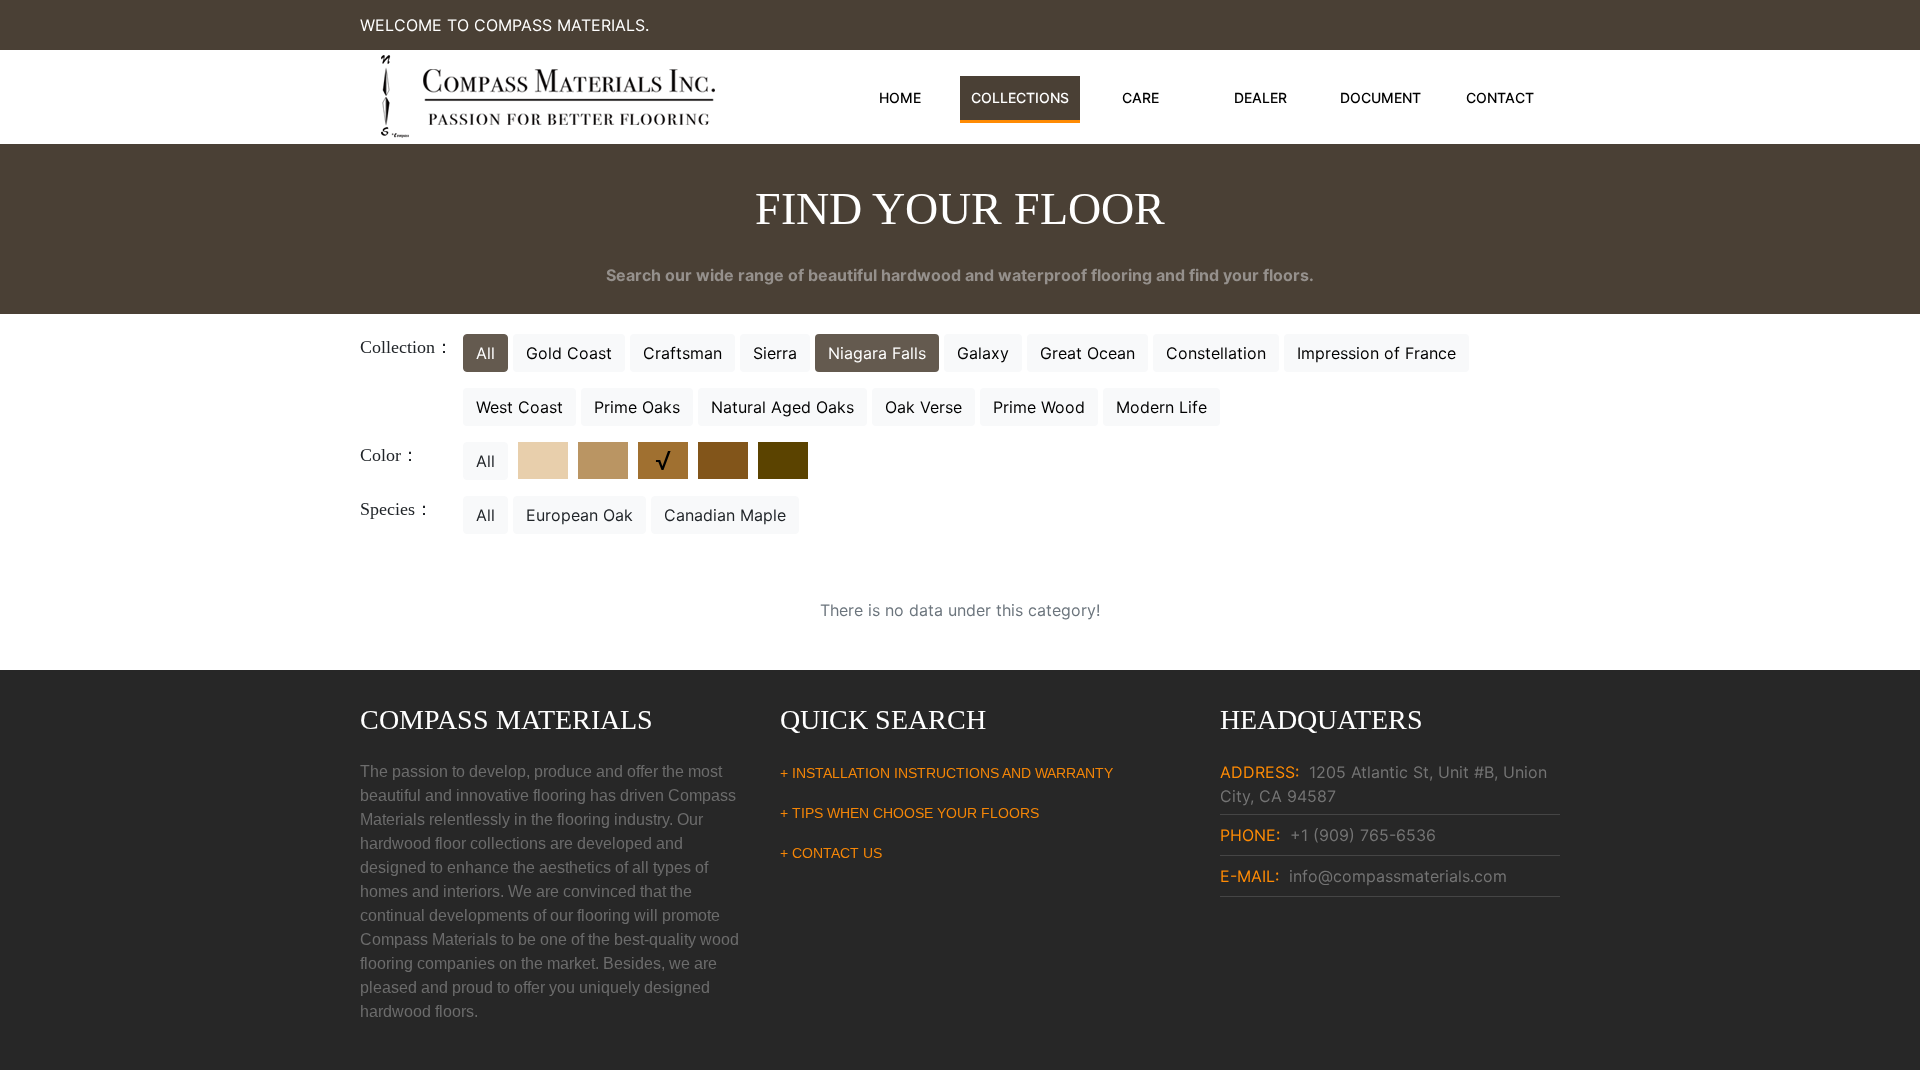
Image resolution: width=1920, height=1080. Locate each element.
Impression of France (1376, 353)
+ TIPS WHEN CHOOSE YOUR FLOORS (909, 813)
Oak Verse (923, 407)
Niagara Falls (877, 353)
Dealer (1260, 97)
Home (900, 97)
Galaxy (983, 353)
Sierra (775, 353)
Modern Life (1161, 407)
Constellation (1216, 353)
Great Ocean (1087, 353)
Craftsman (682, 353)
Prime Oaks (637, 407)
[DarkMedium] (723, 460)
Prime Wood (1039, 407)
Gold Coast (569, 353)
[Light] (543, 460)
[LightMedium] (603, 460)
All (485, 353)
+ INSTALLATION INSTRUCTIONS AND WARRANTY (946, 773)
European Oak (579, 515)
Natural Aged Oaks (782, 407)
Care (1140, 97)
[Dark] (783, 460)
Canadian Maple (725, 515)
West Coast (519, 407)
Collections (1020, 97)
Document (1380, 97)
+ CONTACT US (831, 853)
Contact (1500, 97)
